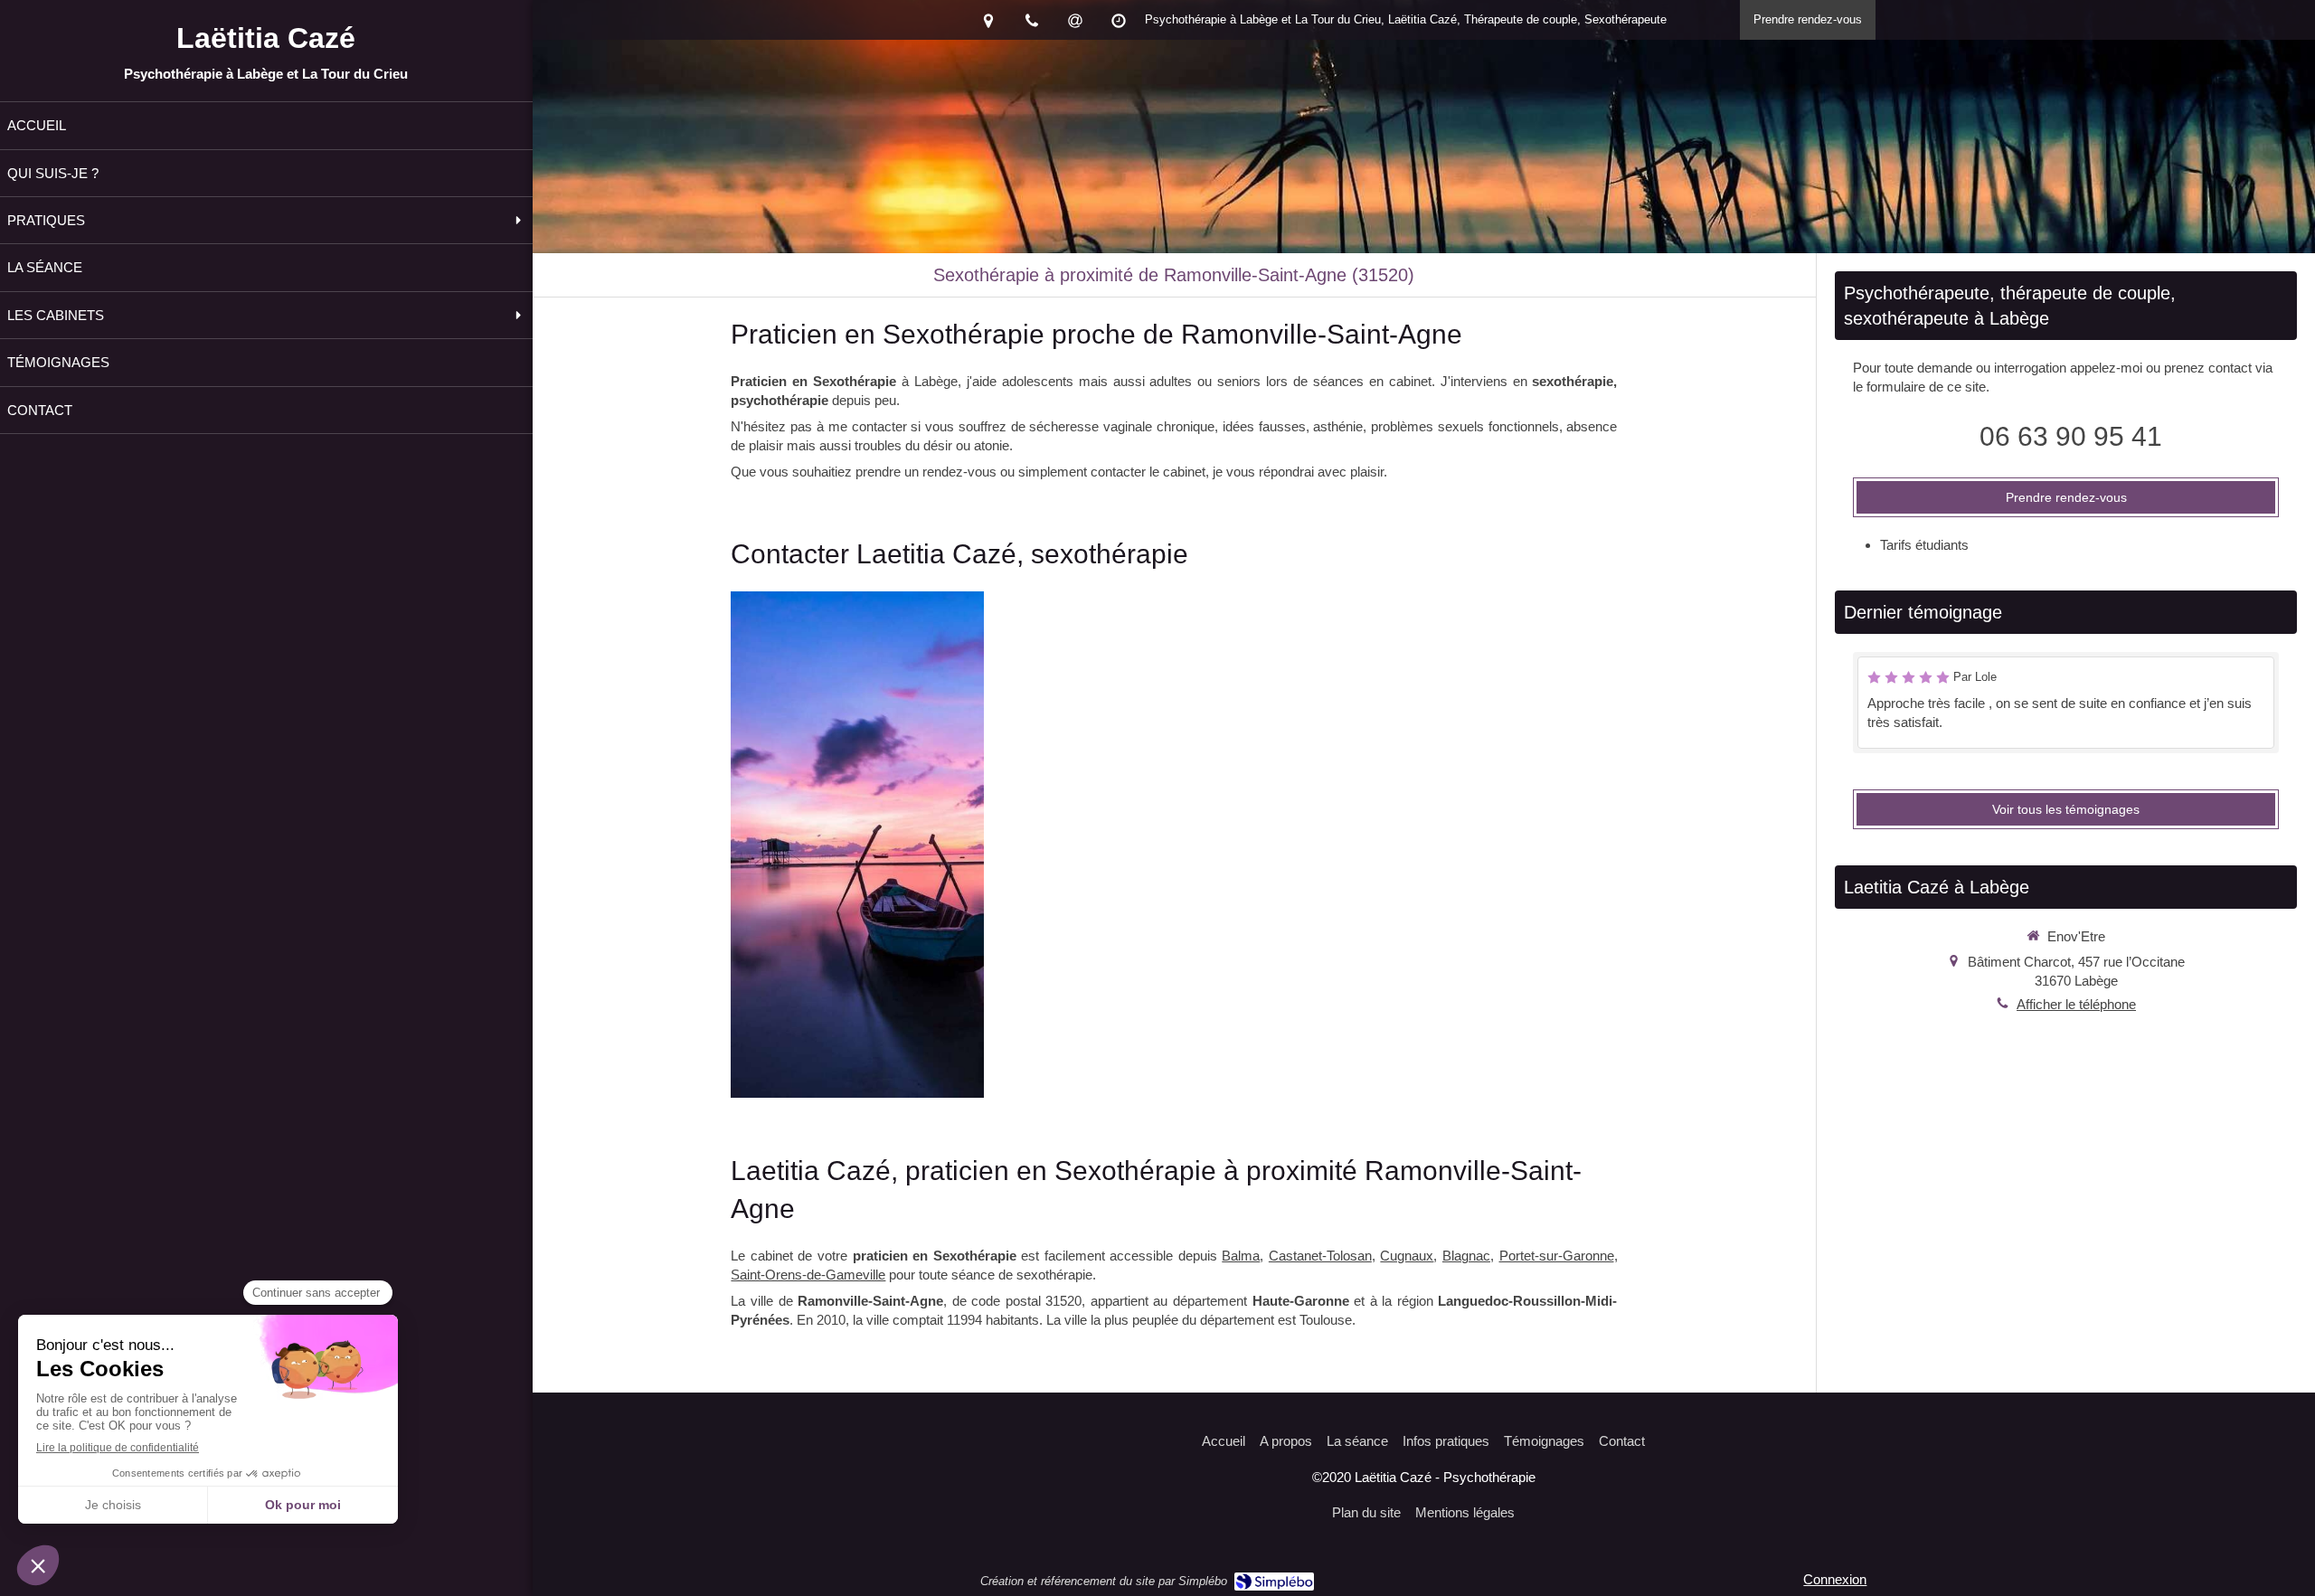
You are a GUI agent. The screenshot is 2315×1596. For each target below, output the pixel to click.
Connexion (1835, 1579)
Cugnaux (1407, 1256)
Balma (1241, 1256)
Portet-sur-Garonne (1557, 1256)
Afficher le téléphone (2076, 1004)
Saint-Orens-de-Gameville (808, 1275)
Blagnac (1466, 1256)
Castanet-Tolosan (1320, 1256)
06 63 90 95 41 (2071, 436)
